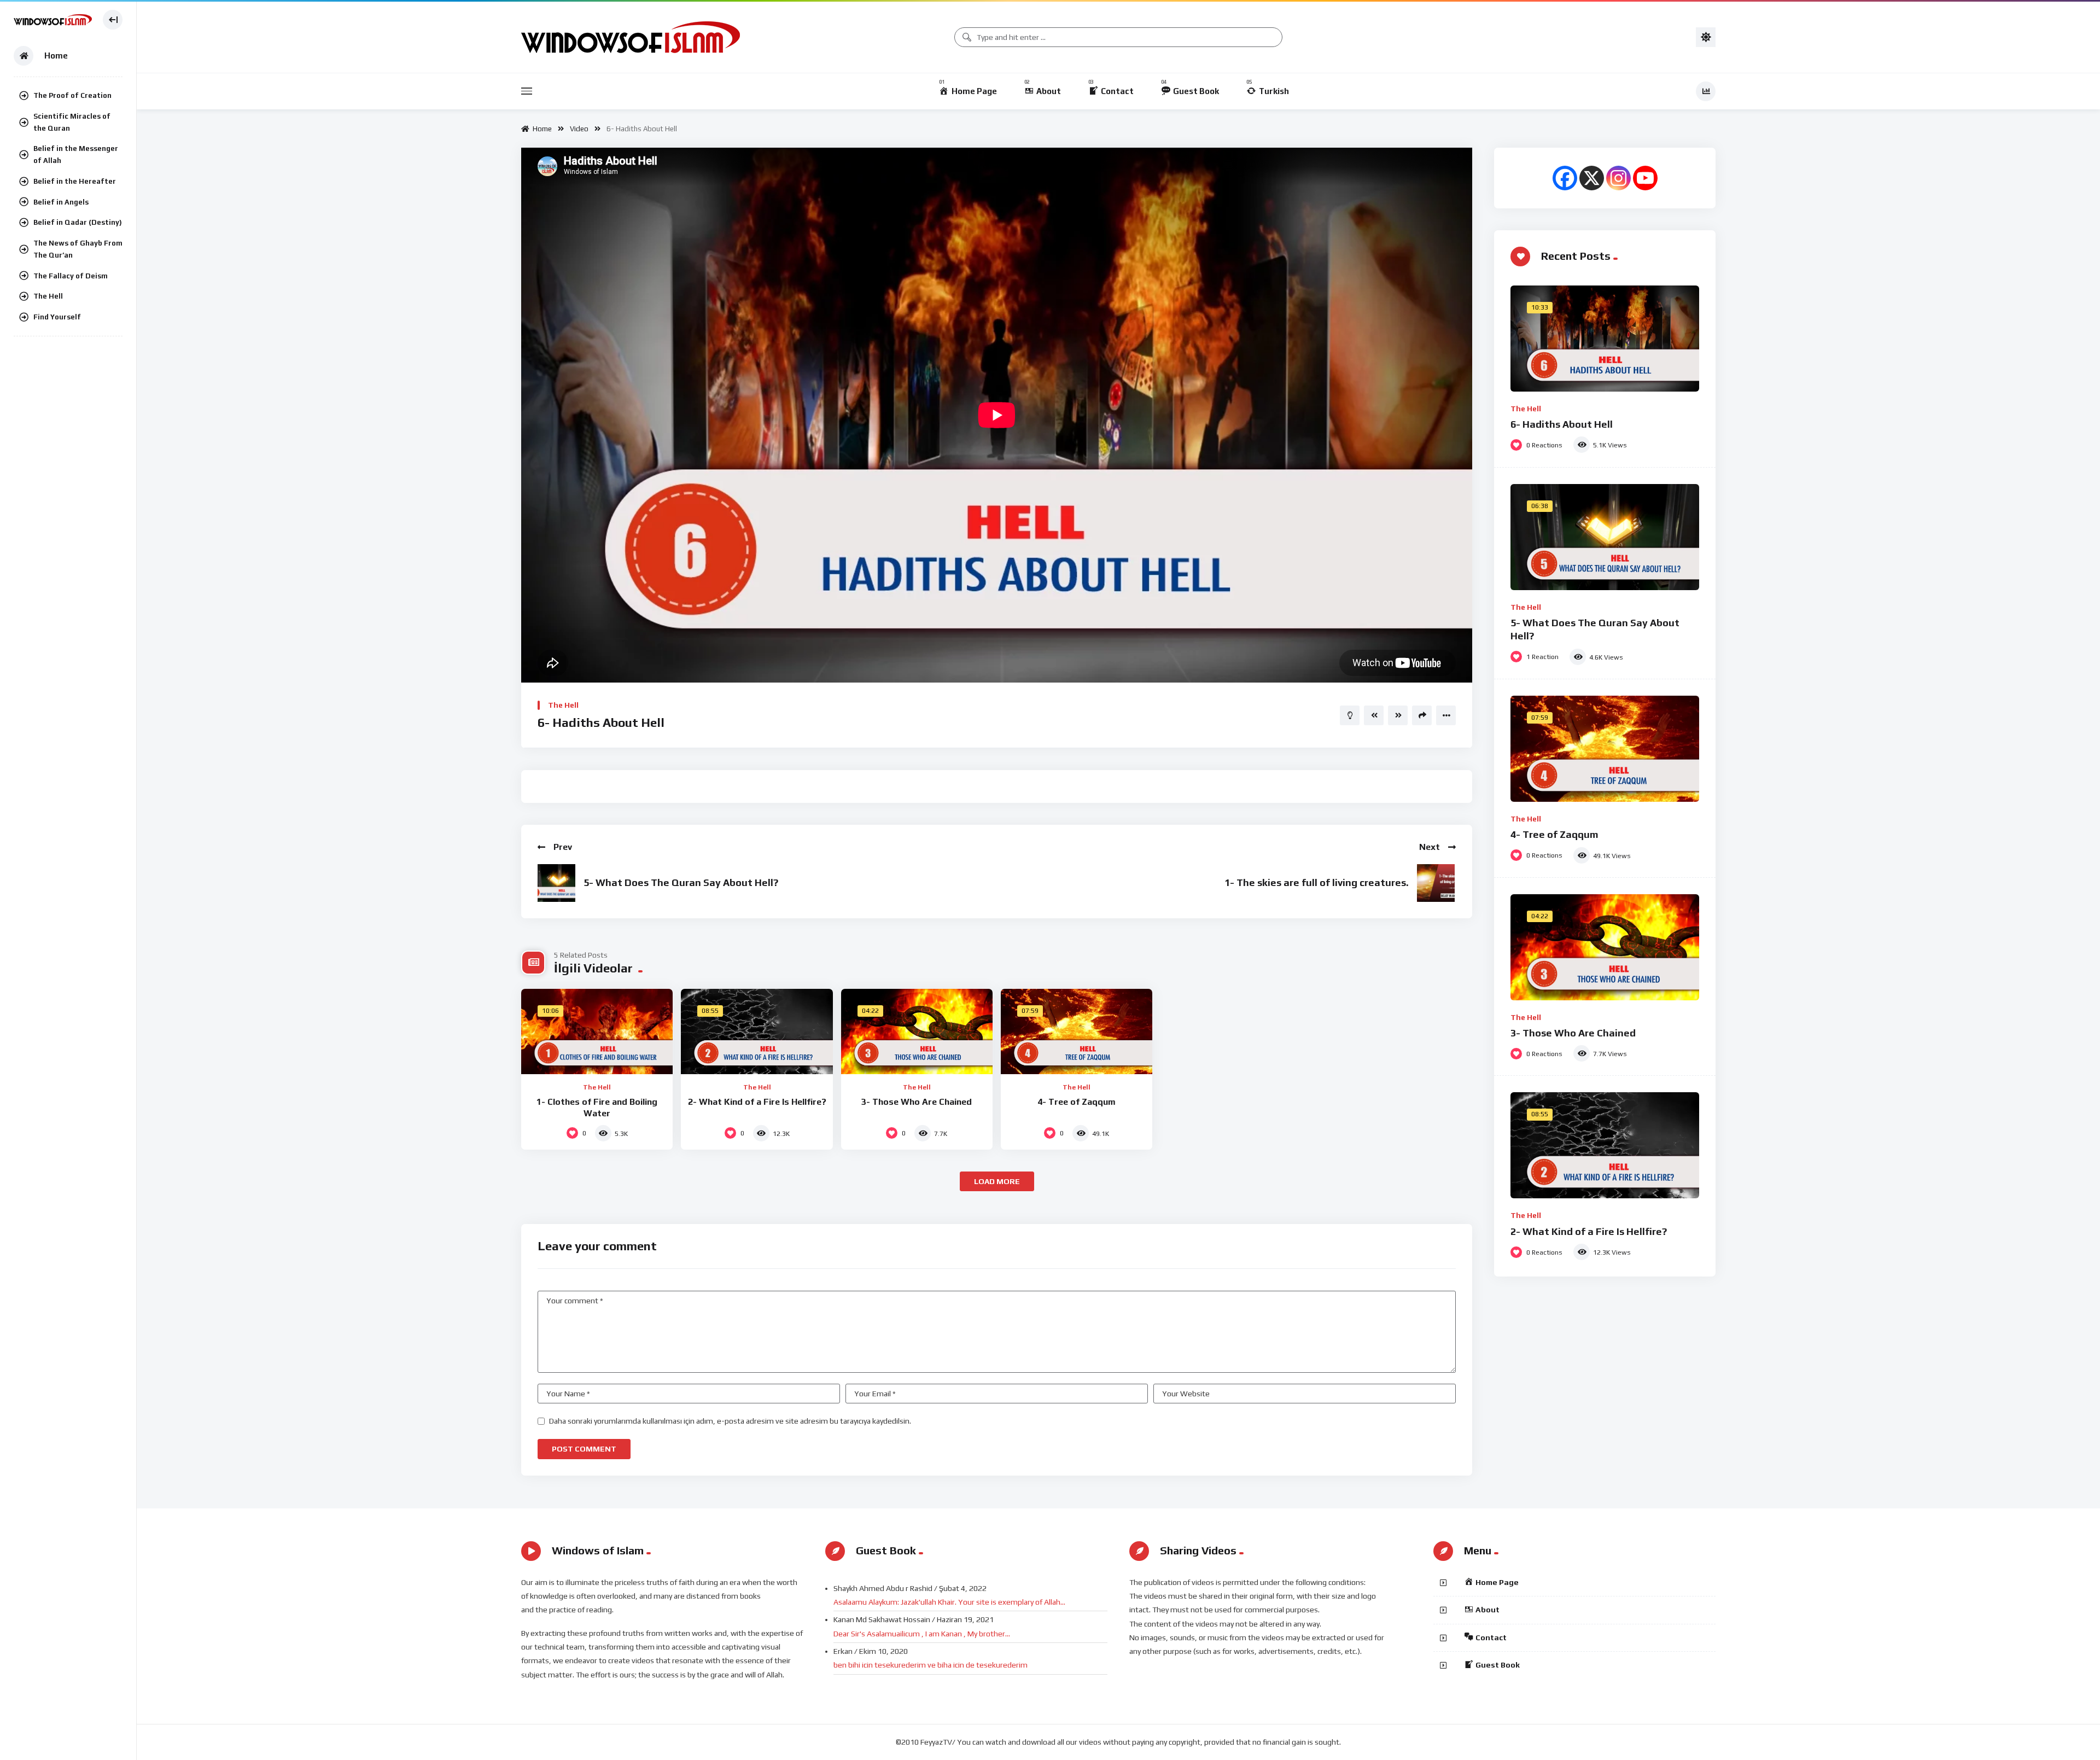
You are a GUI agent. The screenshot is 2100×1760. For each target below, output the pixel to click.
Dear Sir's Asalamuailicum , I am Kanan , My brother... (922, 1634)
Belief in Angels (61, 202)
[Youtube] (1645, 178)
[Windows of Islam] (53, 20)
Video (579, 129)
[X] (1592, 178)
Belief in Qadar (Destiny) (78, 222)
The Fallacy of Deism (71, 276)
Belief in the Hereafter (75, 181)
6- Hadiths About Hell (1562, 424)
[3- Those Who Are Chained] (917, 1031)
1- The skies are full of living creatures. (1317, 882)
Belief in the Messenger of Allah (76, 155)
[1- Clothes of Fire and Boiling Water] (597, 1031)
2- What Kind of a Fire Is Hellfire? (757, 1102)
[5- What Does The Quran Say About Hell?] (1605, 537)
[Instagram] (1618, 178)
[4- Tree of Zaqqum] (1077, 1031)
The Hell (48, 296)
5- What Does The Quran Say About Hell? (681, 882)
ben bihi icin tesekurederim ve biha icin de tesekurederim (931, 1665)
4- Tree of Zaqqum (1077, 1102)
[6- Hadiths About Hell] (1605, 339)
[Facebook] (1565, 178)
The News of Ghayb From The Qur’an (78, 249)
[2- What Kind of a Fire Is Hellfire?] (757, 1031)
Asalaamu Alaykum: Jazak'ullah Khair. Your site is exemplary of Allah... (949, 1602)
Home (541, 129)
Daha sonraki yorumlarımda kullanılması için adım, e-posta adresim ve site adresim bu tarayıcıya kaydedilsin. (730, 1421)
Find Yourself (57, 317)
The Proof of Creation (72, 95)
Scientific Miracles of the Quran (72, 122)
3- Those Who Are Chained (917, 1102)
